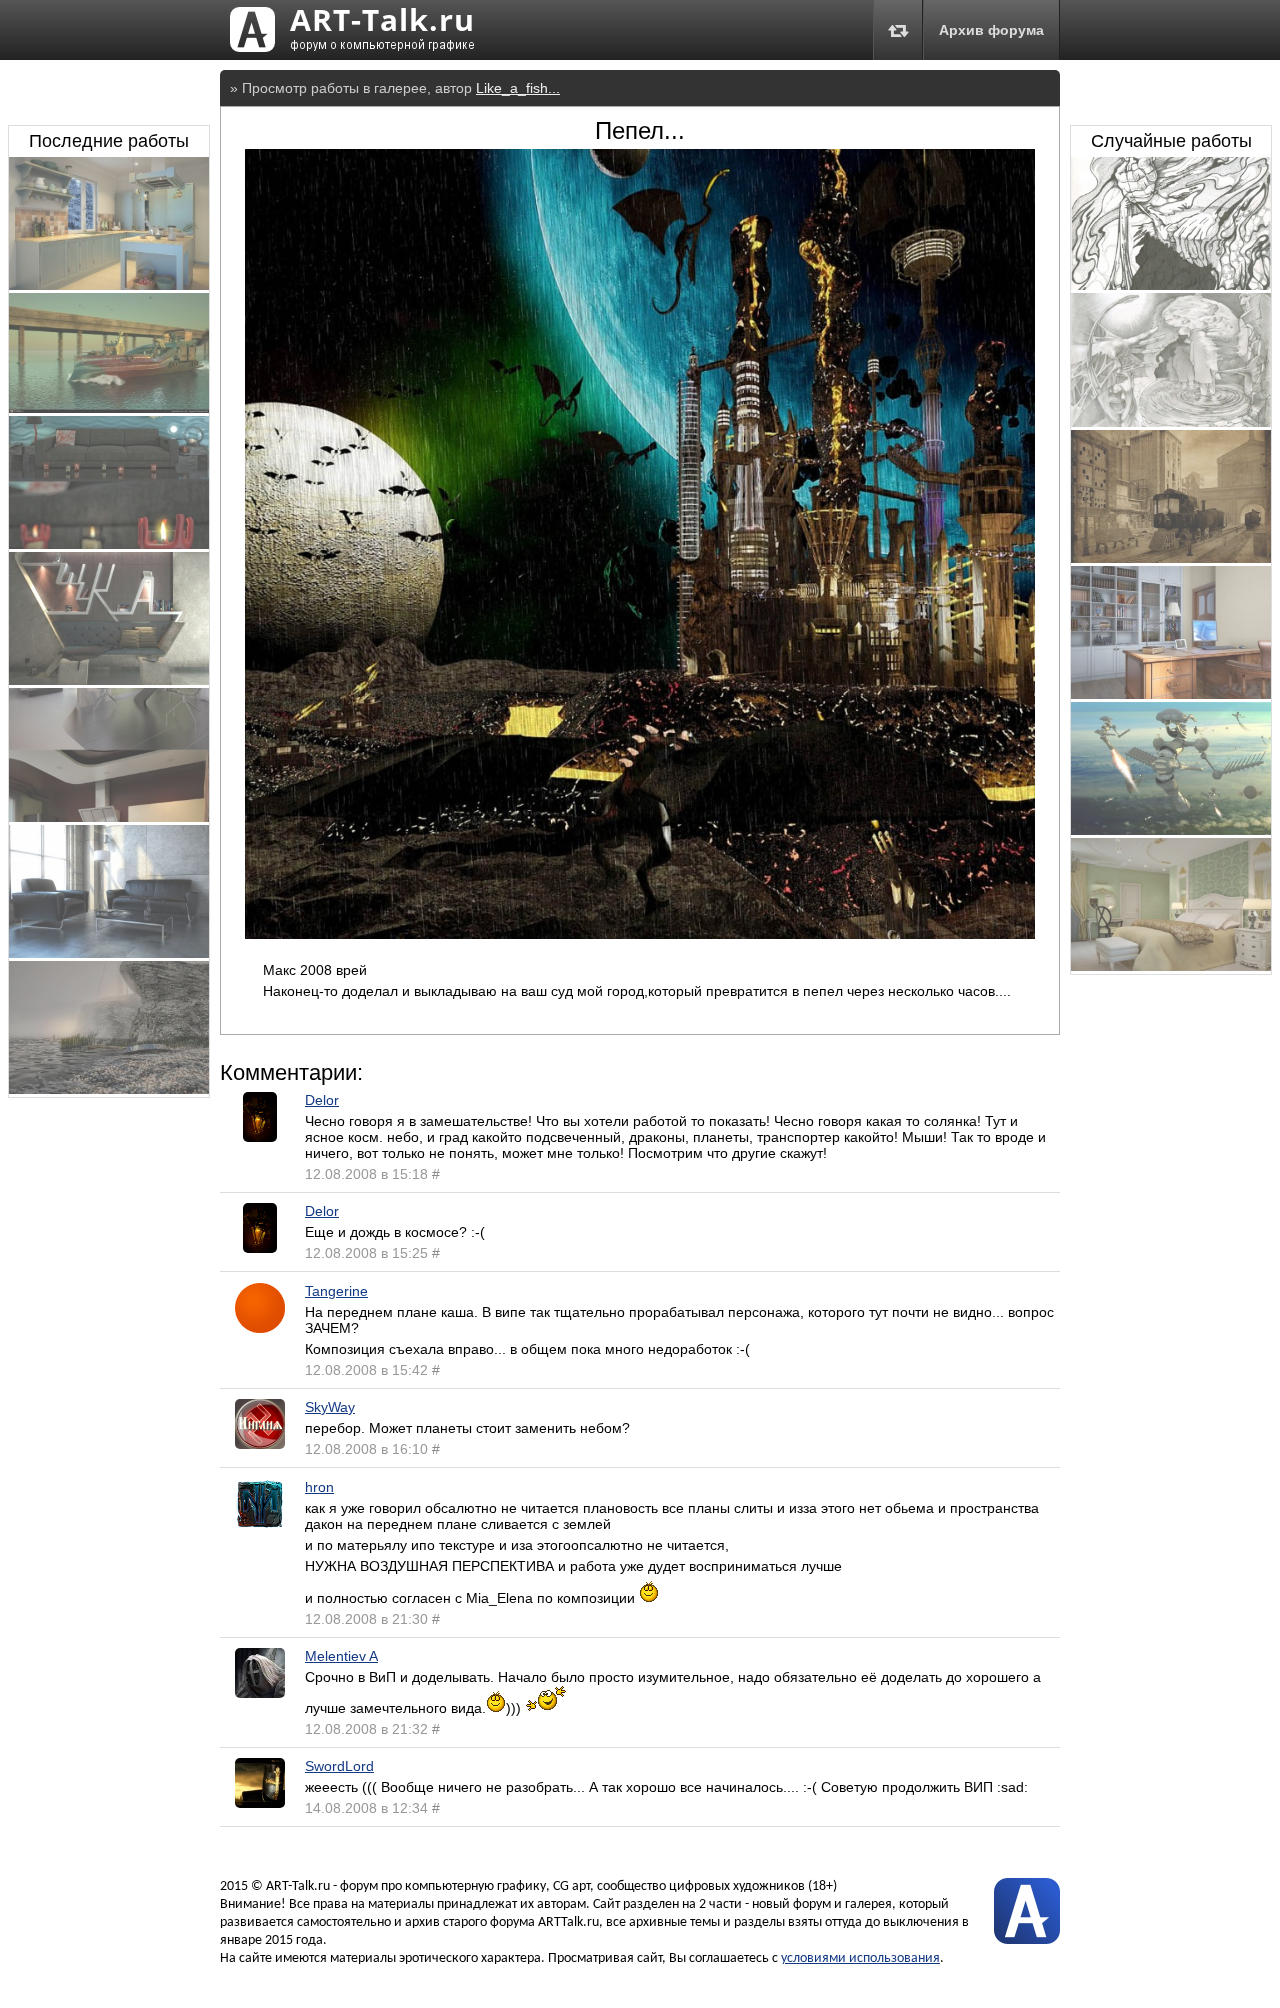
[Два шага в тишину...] (1171, 285)
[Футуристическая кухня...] (109, 817)
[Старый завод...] (1171, 558)
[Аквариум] (109, 544)
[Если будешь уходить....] (1171, 422)
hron (319, 1487)
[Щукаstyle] (109, 680)
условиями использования (860, 1958)
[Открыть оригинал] (640, 934)
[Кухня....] (109, 285)
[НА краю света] (109, 1089)
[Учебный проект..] (109, 953)
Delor (322, 1100)
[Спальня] (1171, 966)
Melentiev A (341, 1656)
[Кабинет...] (1171, 694)
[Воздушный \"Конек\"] (1171, 830)
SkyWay (330, 1407)
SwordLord (339, 1766)
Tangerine (336, 1291)
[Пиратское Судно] (109, 408)
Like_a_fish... (518, 88)
